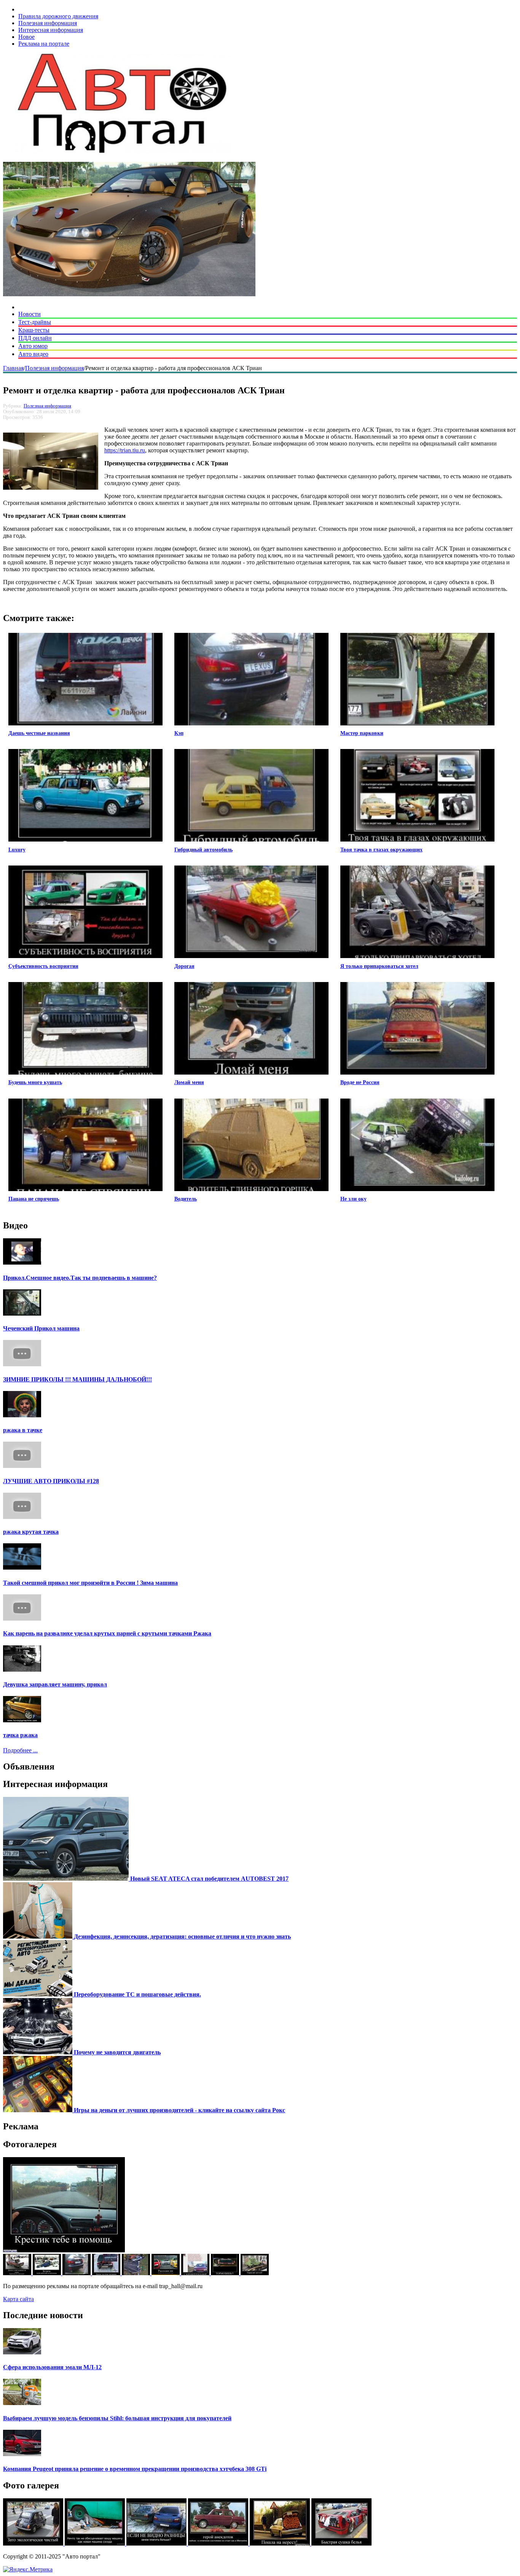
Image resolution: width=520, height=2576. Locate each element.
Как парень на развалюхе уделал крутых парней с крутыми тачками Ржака (107, 1633)
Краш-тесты (34, 330)
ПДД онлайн (35, 338)
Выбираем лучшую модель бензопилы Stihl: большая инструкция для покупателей (117, 2418)
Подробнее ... (20, 1750)
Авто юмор (33, 346)
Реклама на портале (44, 44)
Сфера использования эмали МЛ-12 (52, 2367)
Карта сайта (18, 2299)
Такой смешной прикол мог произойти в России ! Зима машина (90, 1583)
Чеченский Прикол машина (41, 1328)
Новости (30, 314)
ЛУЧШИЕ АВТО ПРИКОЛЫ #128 (51, 1481)
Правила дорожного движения (58, 16)
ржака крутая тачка (31, 1532)
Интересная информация (51, 30)
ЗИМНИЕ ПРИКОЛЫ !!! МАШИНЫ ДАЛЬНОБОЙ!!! (77, 1379)
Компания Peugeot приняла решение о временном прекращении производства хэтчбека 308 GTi (135, 2469)
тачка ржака (20, 1735)
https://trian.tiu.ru (125, 450)
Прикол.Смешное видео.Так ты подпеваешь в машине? (80, 1278)
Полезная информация (48, 23)
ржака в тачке (23, 1430)
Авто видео (33, 354)
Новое (26, 37)
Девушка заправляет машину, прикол (55, 1684)
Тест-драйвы (35, 322)
